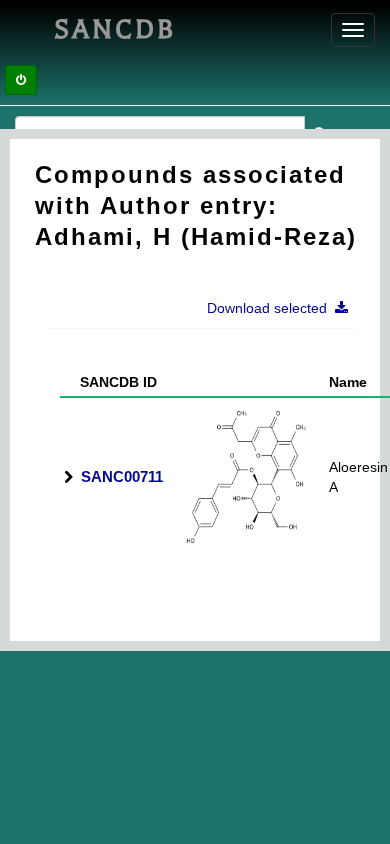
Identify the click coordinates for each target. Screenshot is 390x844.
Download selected (271, 308)
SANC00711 (122, 476)
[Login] (21, 80)
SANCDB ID (110, 382)
